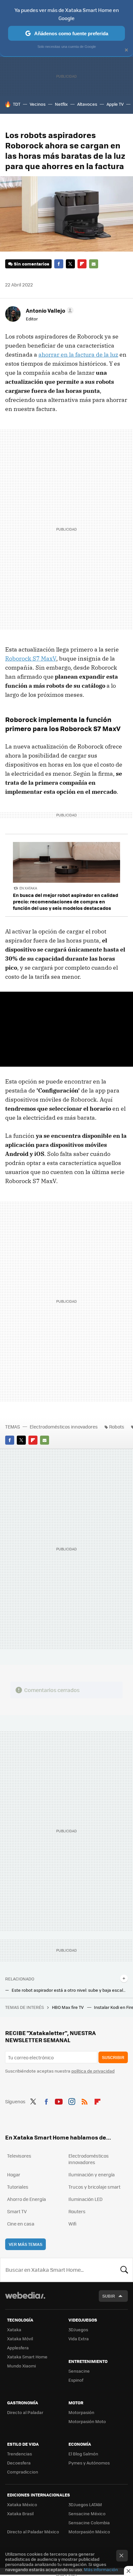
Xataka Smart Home (27, 2357)
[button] (49, 310)
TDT (17, 104)
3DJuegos (78, 2329)
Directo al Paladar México (33, 2532)
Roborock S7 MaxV (31, 658)
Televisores (19, 2156)
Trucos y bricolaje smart (94, 2187)
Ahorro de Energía (26, 2199)
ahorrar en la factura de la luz (78, 355)
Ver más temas (26, 2244)
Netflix (61, 104)
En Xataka (28, 888)
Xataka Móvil (20, 2339)
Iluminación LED (86, 2199)
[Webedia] (25, 2300)
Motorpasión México (89, 2532)
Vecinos (38, 104)
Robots (117, 1427)
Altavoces (87, 104)
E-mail (94, 264)
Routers (77, 2211)
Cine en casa (21, 2224)
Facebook (59, 264)
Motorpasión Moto (87, 2421)
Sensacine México (87, 2513)
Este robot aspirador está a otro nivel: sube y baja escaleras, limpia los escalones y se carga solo (70, 1990)
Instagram (72, 2101)
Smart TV (17, 2211)
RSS (85, 2101)
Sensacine (79, 2371)
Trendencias (20, 2454)
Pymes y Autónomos (89, 2463)
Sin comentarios (31, 264)
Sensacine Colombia (89, 2522)
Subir (109, 2296)
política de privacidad (93, 2071)
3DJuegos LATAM (85, 2504)
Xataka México (22, 2504)
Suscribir (113, 2057)
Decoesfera (19, 2463)
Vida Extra (79, 2339)
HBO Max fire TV (68, 2007)
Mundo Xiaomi (21, 2366)
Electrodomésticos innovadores (64, 1427)
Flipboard (82, 264)
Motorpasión (81, 2412)
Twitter (70, 264)
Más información (101, 2569)
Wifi (72, 2224)
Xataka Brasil (20, 2513)
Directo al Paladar (25, 2412)
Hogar (14, 2174)
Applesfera (18, 2348)
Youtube (59, 2101)
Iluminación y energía (92, 2174)
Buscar (124, 2270)
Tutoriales (18, 2187)
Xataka (14, 2329)
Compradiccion (23, 2472)
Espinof (76, 2380)
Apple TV (115, 104)
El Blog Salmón (83, 2454)
